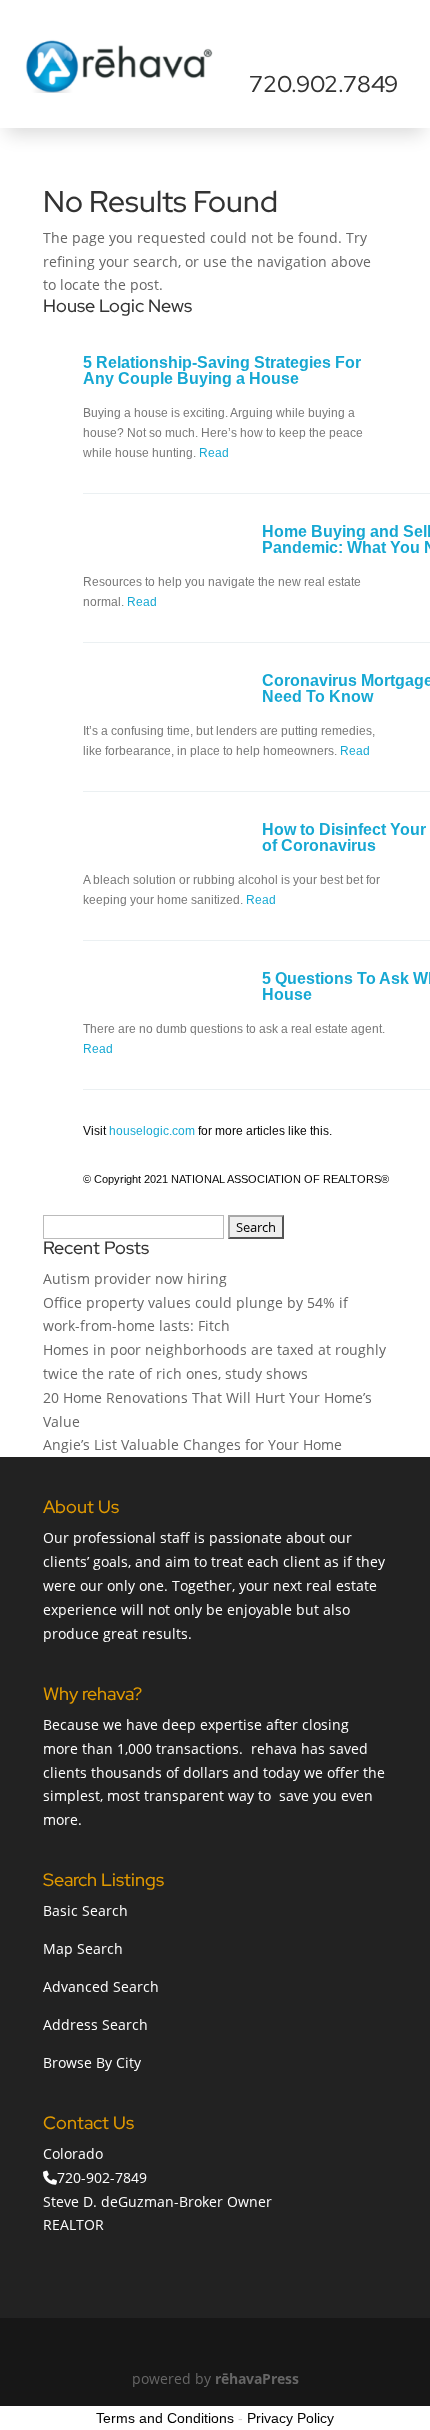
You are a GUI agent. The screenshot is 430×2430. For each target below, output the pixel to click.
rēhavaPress (257, 2378)
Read (214, 453)
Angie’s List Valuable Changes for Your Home (192, 1444)
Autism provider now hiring (135, 1278)
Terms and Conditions (165, 2418)
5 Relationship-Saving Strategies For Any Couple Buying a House (222, 370)
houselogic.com (152, 1131)
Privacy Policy (290, 2418)
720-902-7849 (102, 2177)
